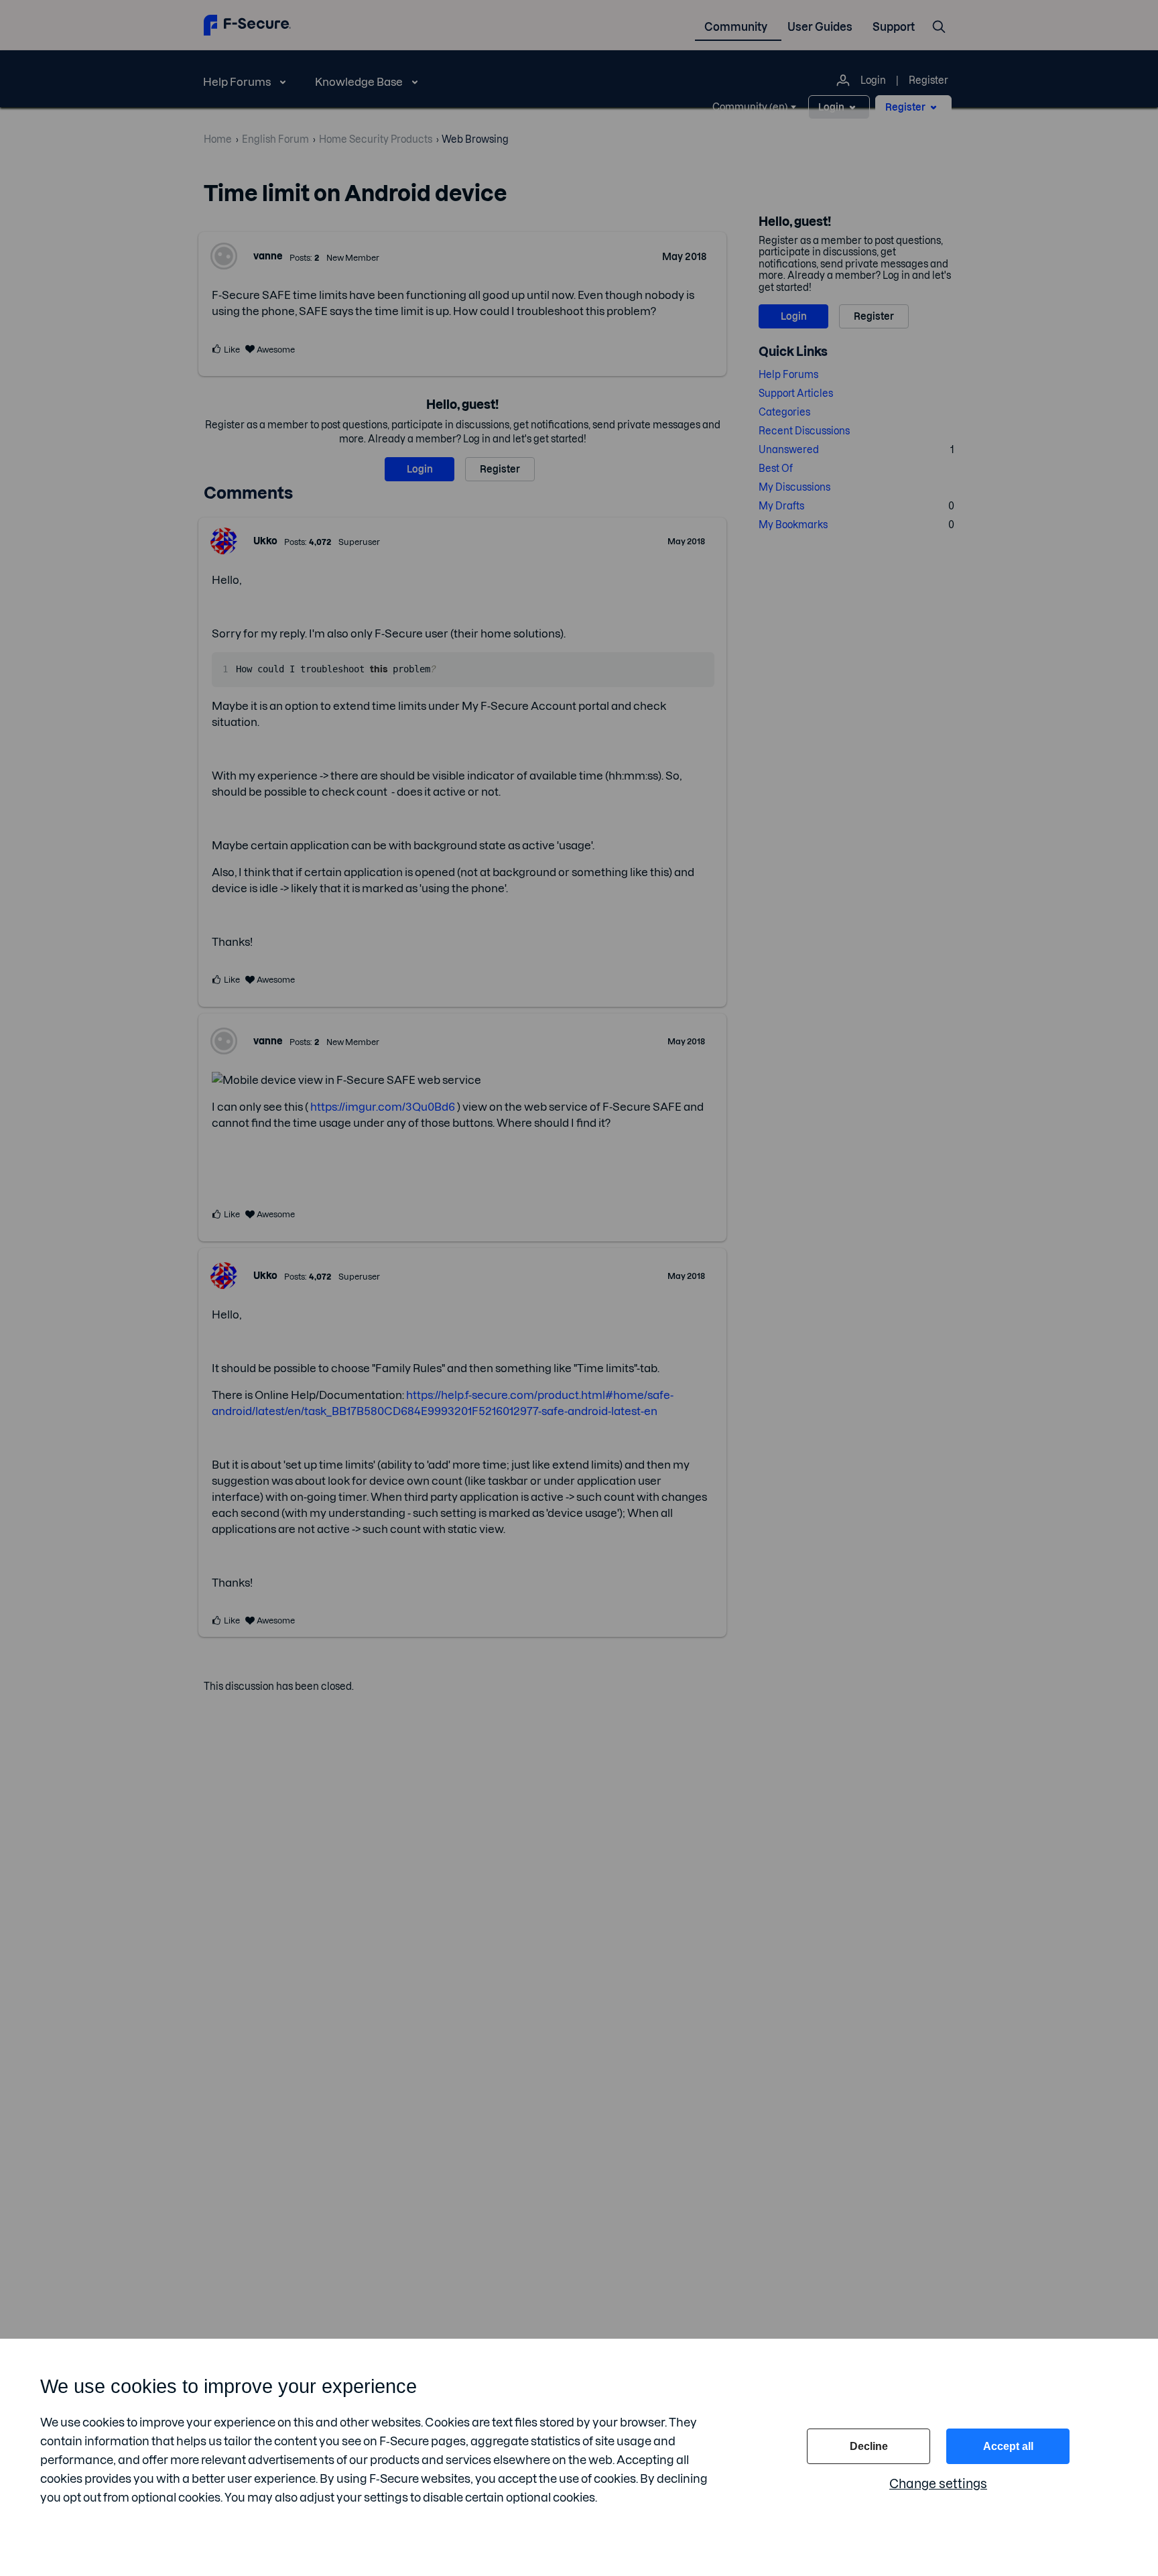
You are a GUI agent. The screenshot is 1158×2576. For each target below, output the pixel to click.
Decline (869, 2446)
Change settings (938, 2484)
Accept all (1008, 2446)
